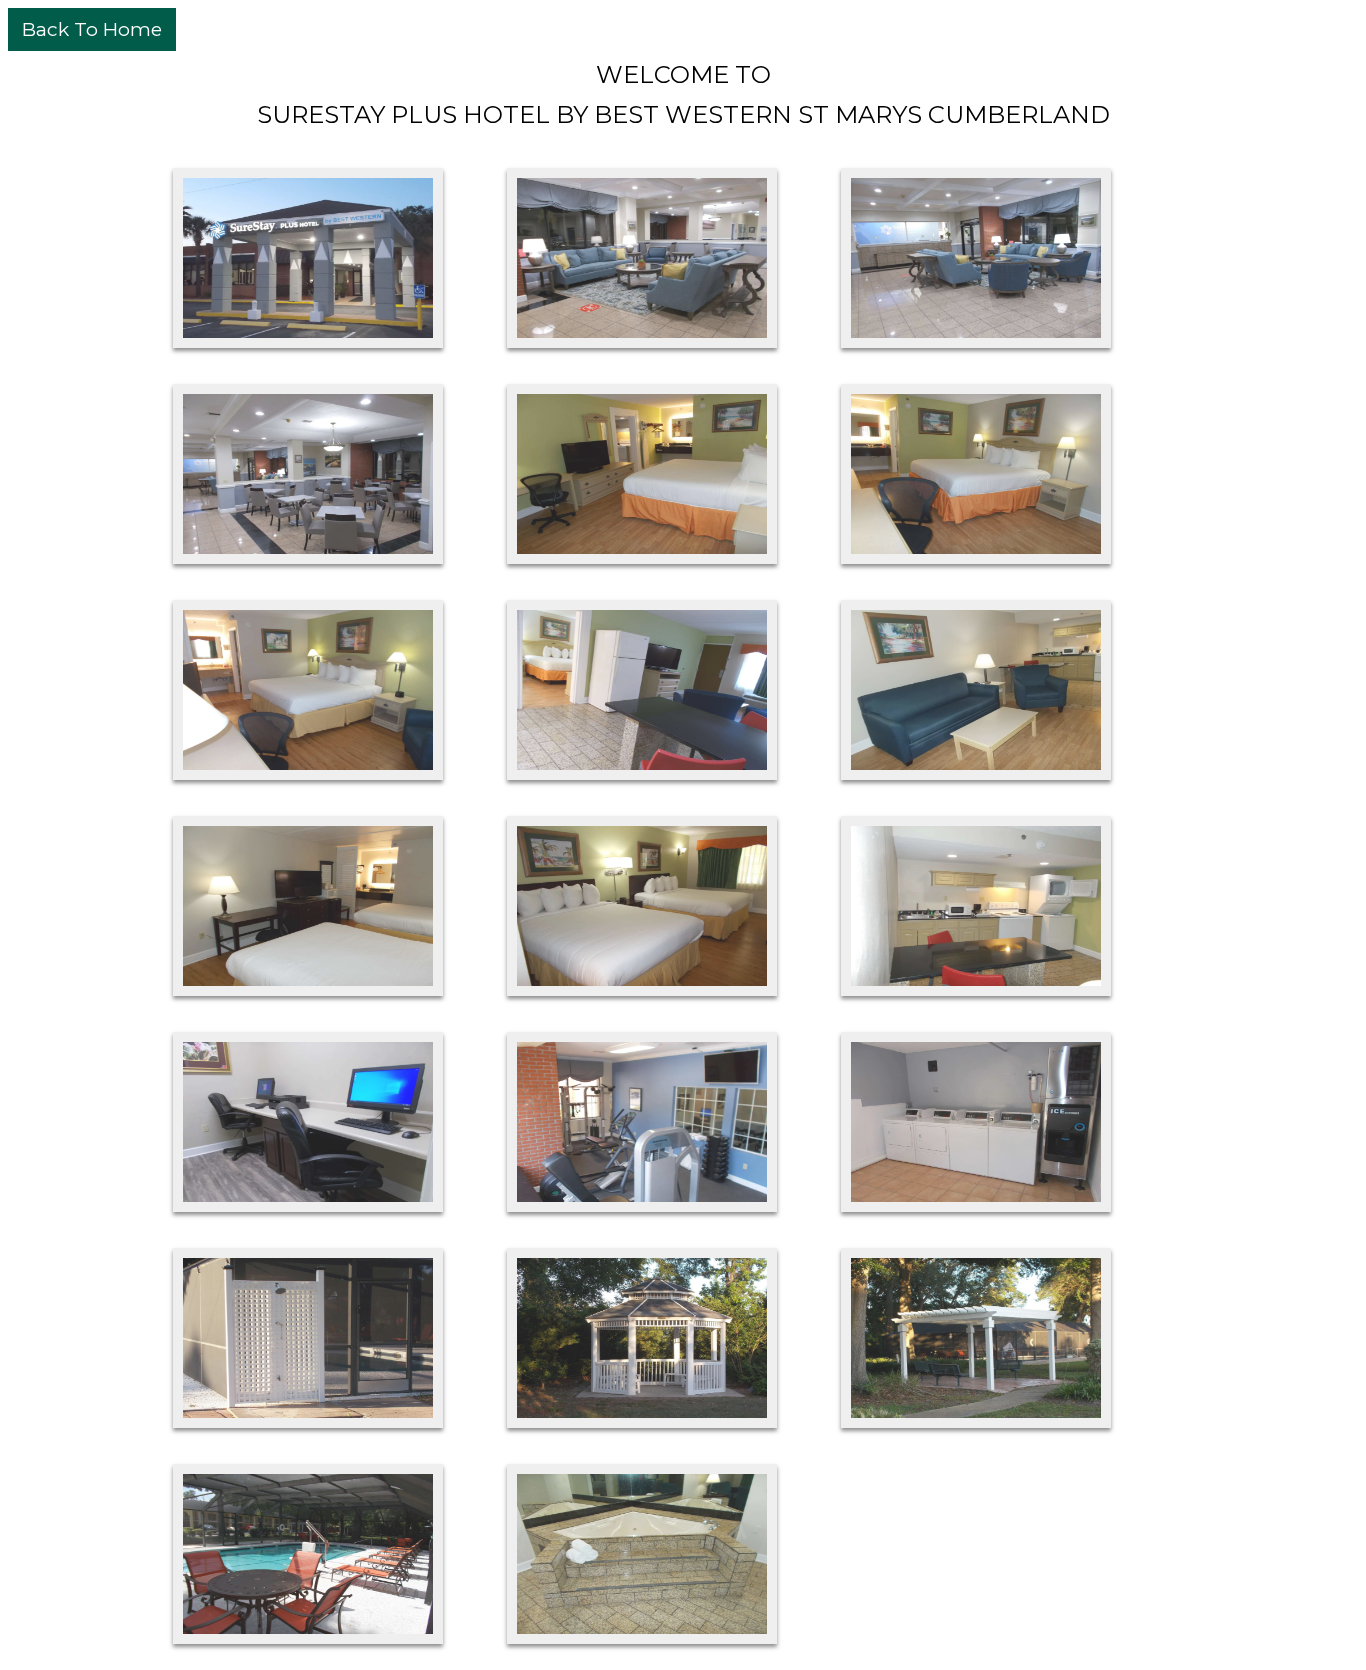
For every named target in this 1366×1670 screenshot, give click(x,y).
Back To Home (92, 29)
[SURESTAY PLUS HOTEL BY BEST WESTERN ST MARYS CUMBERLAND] (308, 258)
